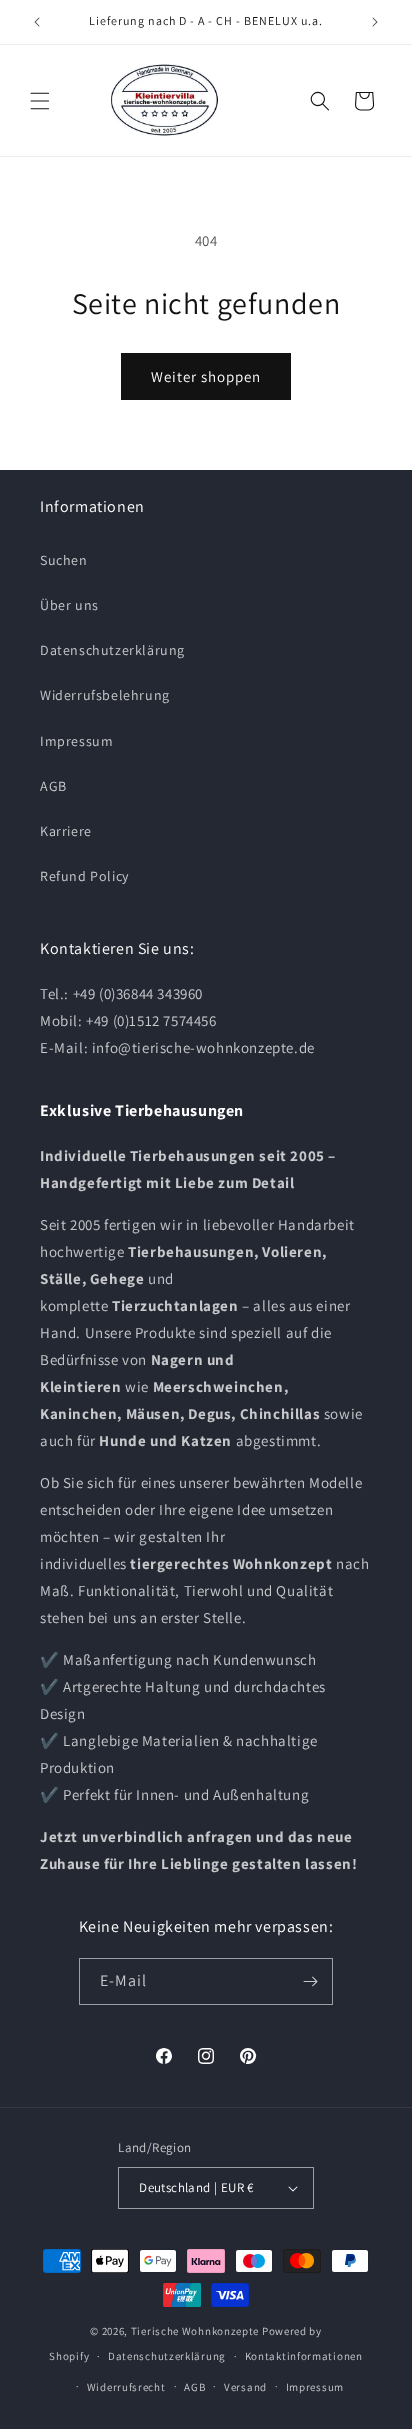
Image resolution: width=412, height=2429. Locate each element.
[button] (40, 101)
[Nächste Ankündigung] (375, 22)
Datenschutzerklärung (112, 650)
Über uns (69, 605)
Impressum (76, 741)
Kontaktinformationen (304, 2356)
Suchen (64, 560)
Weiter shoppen (206, 376)
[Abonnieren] (310, 1981)
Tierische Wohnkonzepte (195, 2331)
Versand (245, 2387)
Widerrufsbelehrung (105, 695)
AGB (53, 786)
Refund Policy (84, 876)
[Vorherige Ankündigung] (37, 22)
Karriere (66, 831)
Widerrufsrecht (126, 2387)
